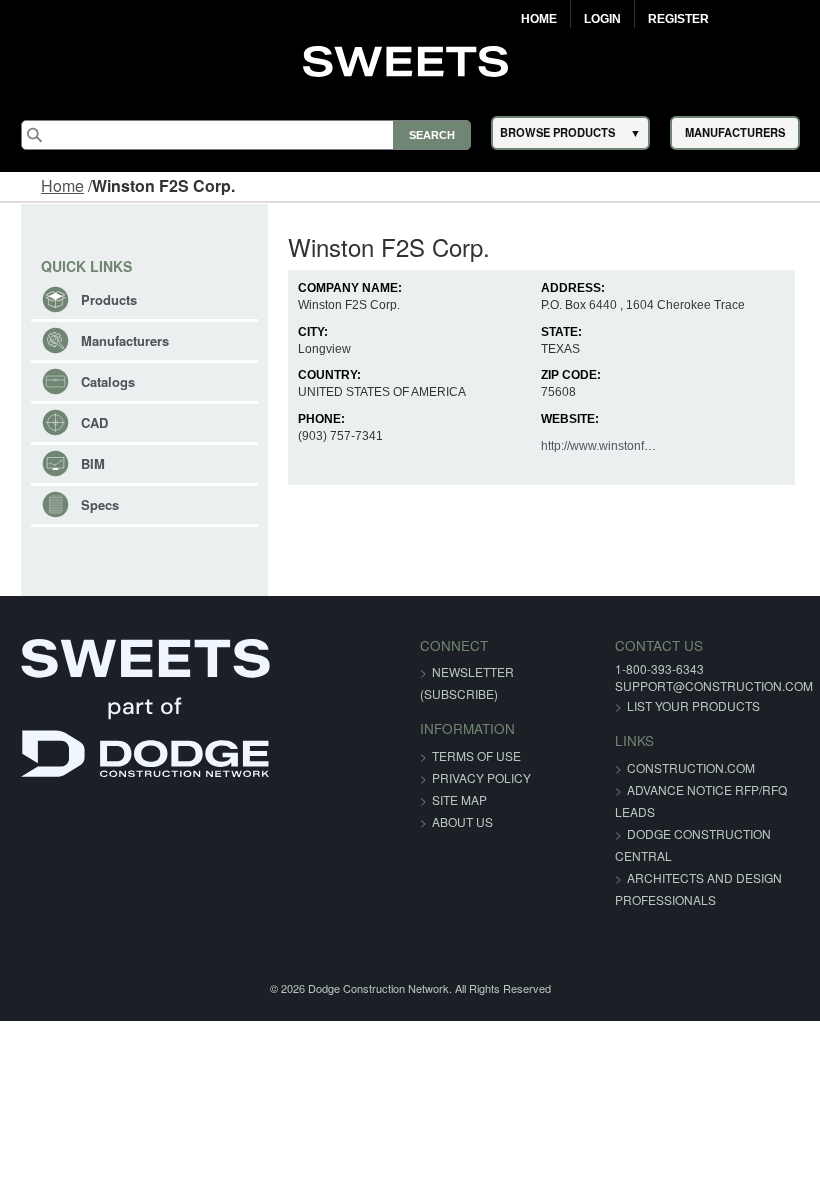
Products (109, 299)
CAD (94, 422)
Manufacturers (125, 340)
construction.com (691, 767)
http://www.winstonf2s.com (612, 446)
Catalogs (108, 381)
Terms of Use (476, 755)
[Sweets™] (410, 59)
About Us (462, 821)
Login (602, 19)
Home (539, 19)
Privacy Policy (481, 777)
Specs (100, 504)
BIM (93, 463)
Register (678, 19)
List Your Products (693, 705)
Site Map (459, 799)
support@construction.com (714, 685)
